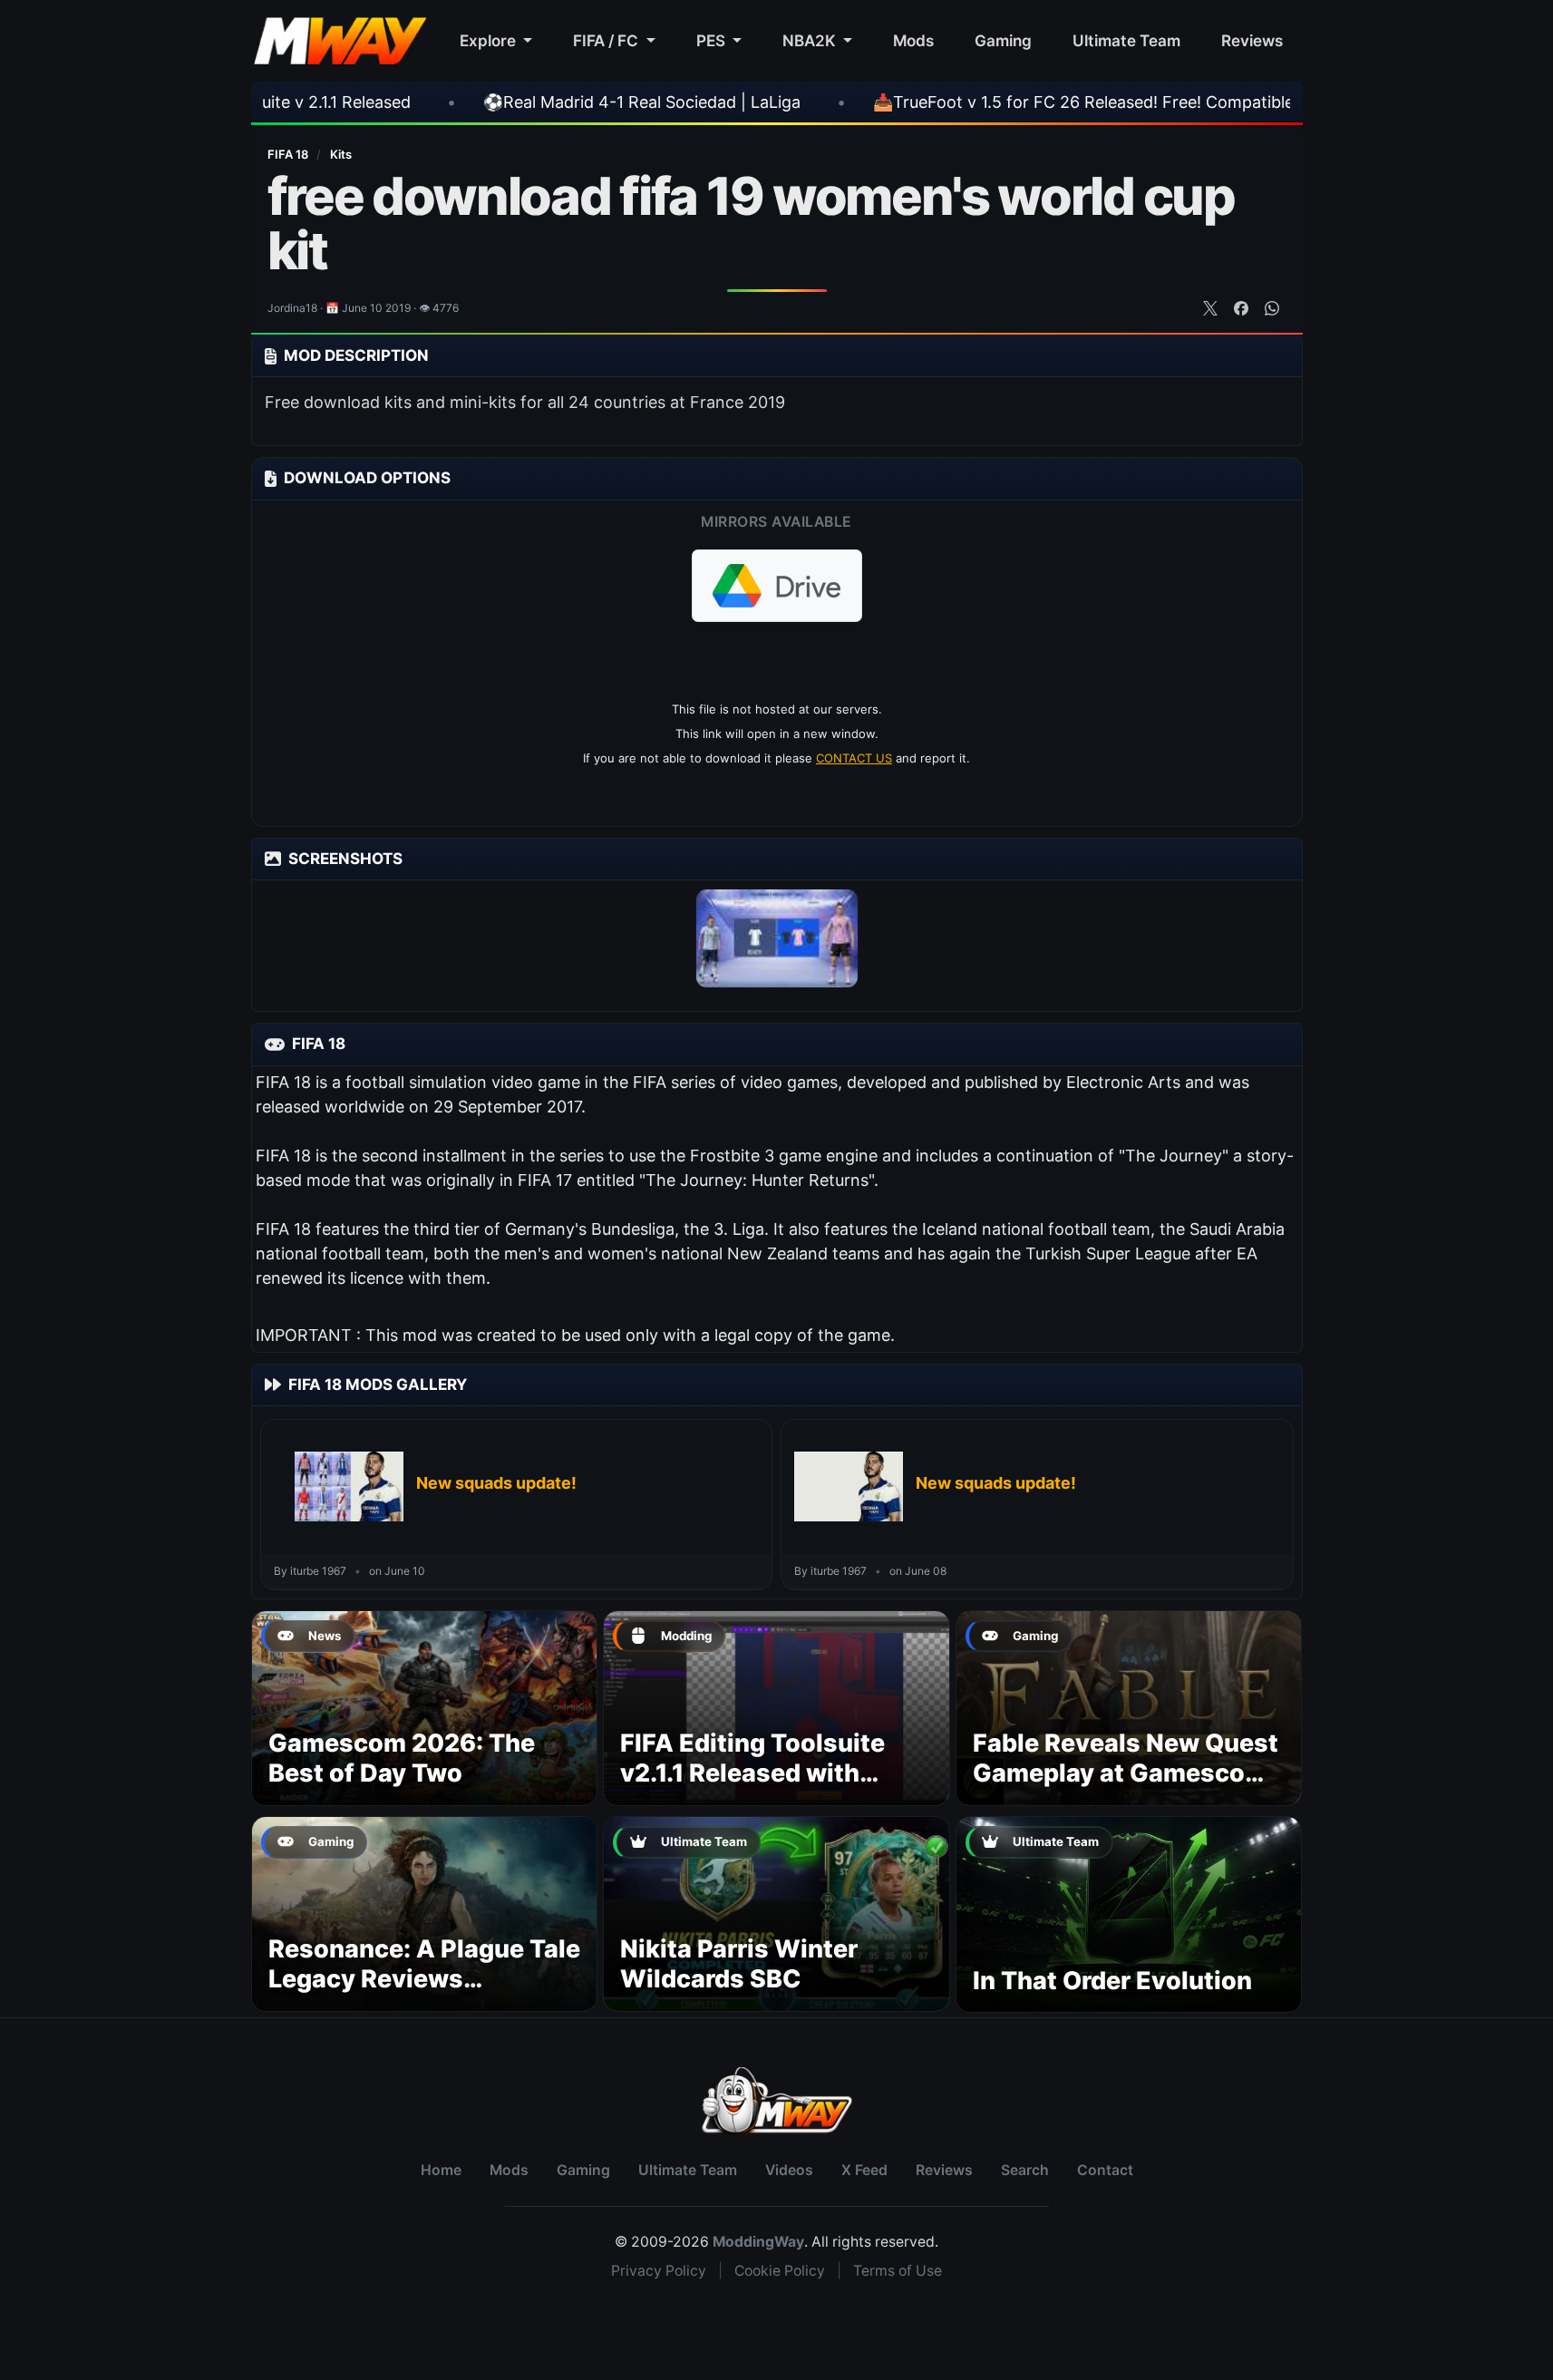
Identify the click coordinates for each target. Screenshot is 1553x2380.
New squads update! (496, 1483)
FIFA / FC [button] (607, 40)
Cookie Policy (780, 2271)
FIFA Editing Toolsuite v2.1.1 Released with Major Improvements (752, 1774)
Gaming (1003, 40)
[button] (777, 586)
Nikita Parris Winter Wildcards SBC (739, 1964)
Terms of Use (898, 2271)
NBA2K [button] (811, 40)
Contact (1105, 2170)
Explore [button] (490, 40)
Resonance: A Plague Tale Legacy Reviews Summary (424, 1980)
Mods (913, 40)
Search (1025, 2170)
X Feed (864, 2170)
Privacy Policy (659, 2271)
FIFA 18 (289, 154)
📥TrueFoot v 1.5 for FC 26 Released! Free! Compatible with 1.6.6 (1005, 102)
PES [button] (713, 40)
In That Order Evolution (1112, 1981)
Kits (341, 154)
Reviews (1252, 40)
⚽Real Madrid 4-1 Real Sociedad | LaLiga (525, 102)
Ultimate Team (1126, 40)
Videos (789, 2170)
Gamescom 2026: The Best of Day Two (402, 1758)
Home (441, 2170)
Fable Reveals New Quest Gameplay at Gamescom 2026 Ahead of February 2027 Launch (1126, 1789)
